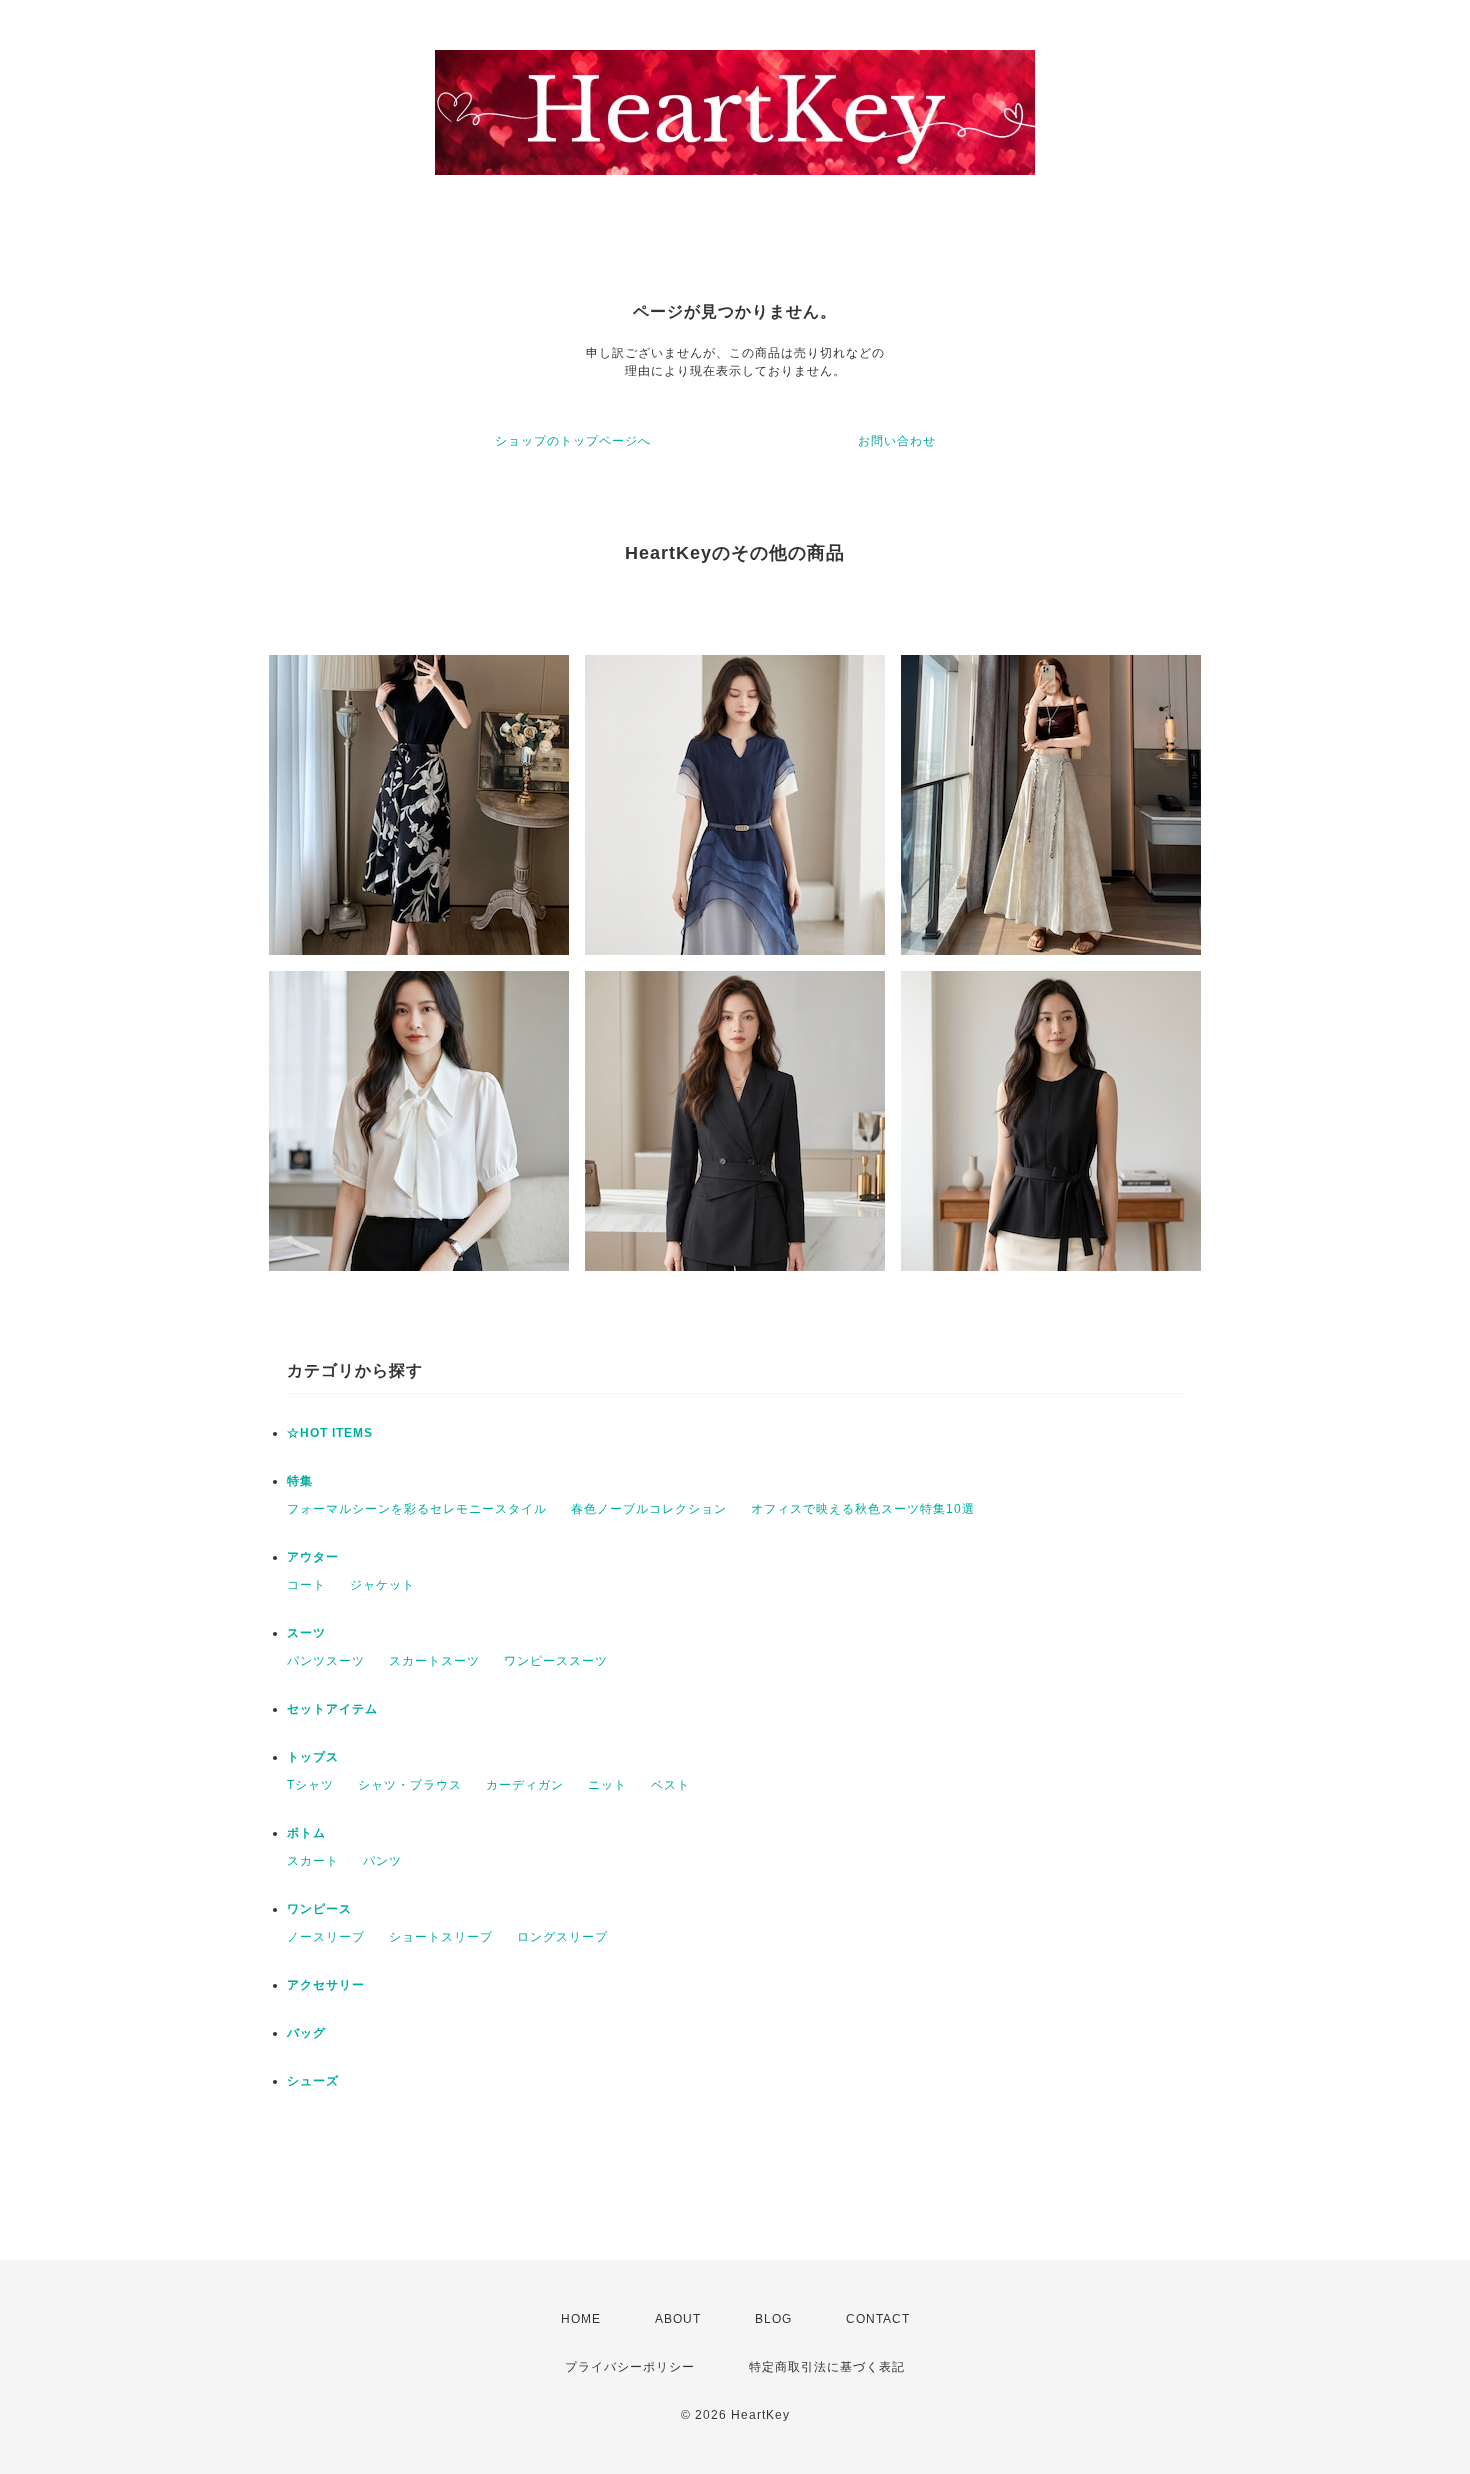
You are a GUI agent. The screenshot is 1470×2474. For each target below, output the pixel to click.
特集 (300, 1481)
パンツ (382, 1861)
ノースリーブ (326, 1937)
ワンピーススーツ (556, 1661)
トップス (313, 1757)
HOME (581, 2319)
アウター (313, 1557)
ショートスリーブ (441, 1937)
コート (306, 1585)
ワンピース (319, 1909)
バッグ (306, 2033)
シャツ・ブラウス (410, 1785)
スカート (313, 1861)
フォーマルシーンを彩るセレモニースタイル (417, 1509)
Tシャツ (310, 1785)
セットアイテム (332, 1709)
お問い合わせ (897, 441)
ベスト (670, 1785)
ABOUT (678, 2319)
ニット (607, 1785)
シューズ (313, 2081)
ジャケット (382, 1585)
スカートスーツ (434, 1661)
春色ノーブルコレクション (649, 1509)
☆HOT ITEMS (330, 1433)
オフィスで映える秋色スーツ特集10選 (863, 1509)
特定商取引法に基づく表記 (827, 2367)
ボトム (306, 1833)
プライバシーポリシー (630, 2367)
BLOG (773, 2319)
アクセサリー (326, 1985)
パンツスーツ (326, 1661)
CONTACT (878, 2319)
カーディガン (525, 1785)
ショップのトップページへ (573, 441)
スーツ (306, 1633)
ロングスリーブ (562, 1937)
